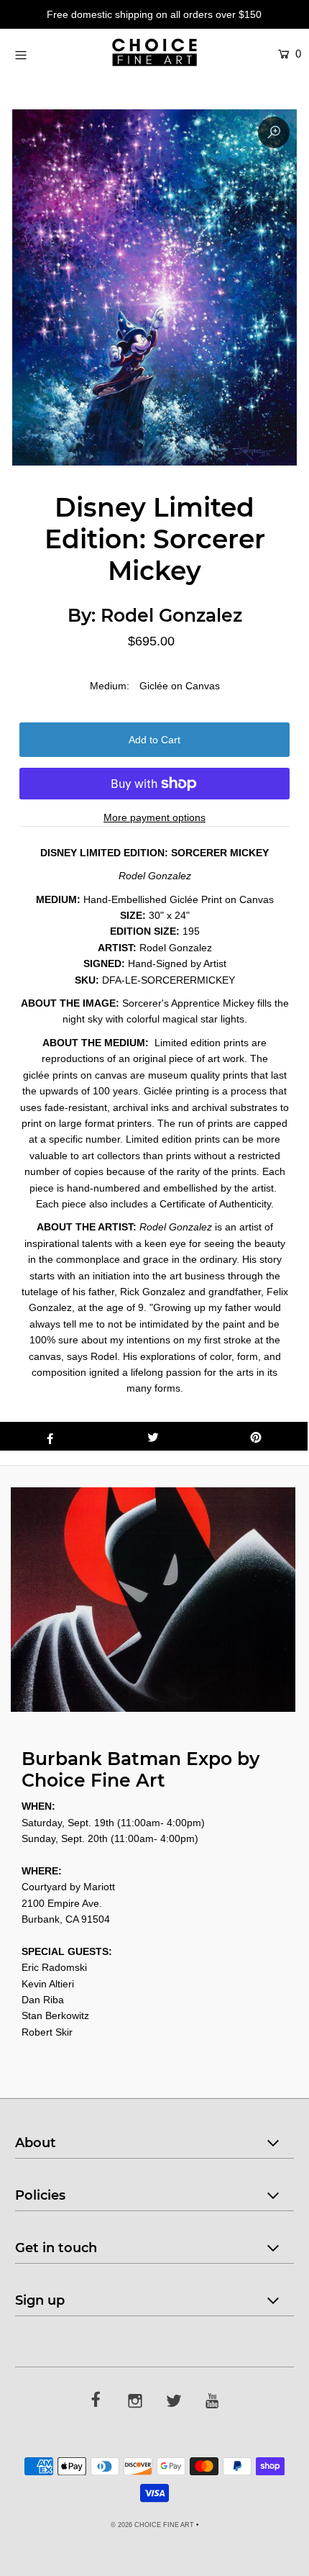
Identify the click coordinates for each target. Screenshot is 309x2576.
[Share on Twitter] (153, 1436)
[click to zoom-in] (274, 132)
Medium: (110, 686)
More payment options (154, 817)
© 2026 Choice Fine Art (152, 2525)
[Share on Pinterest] (256, 1436)
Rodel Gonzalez (171, 615)
